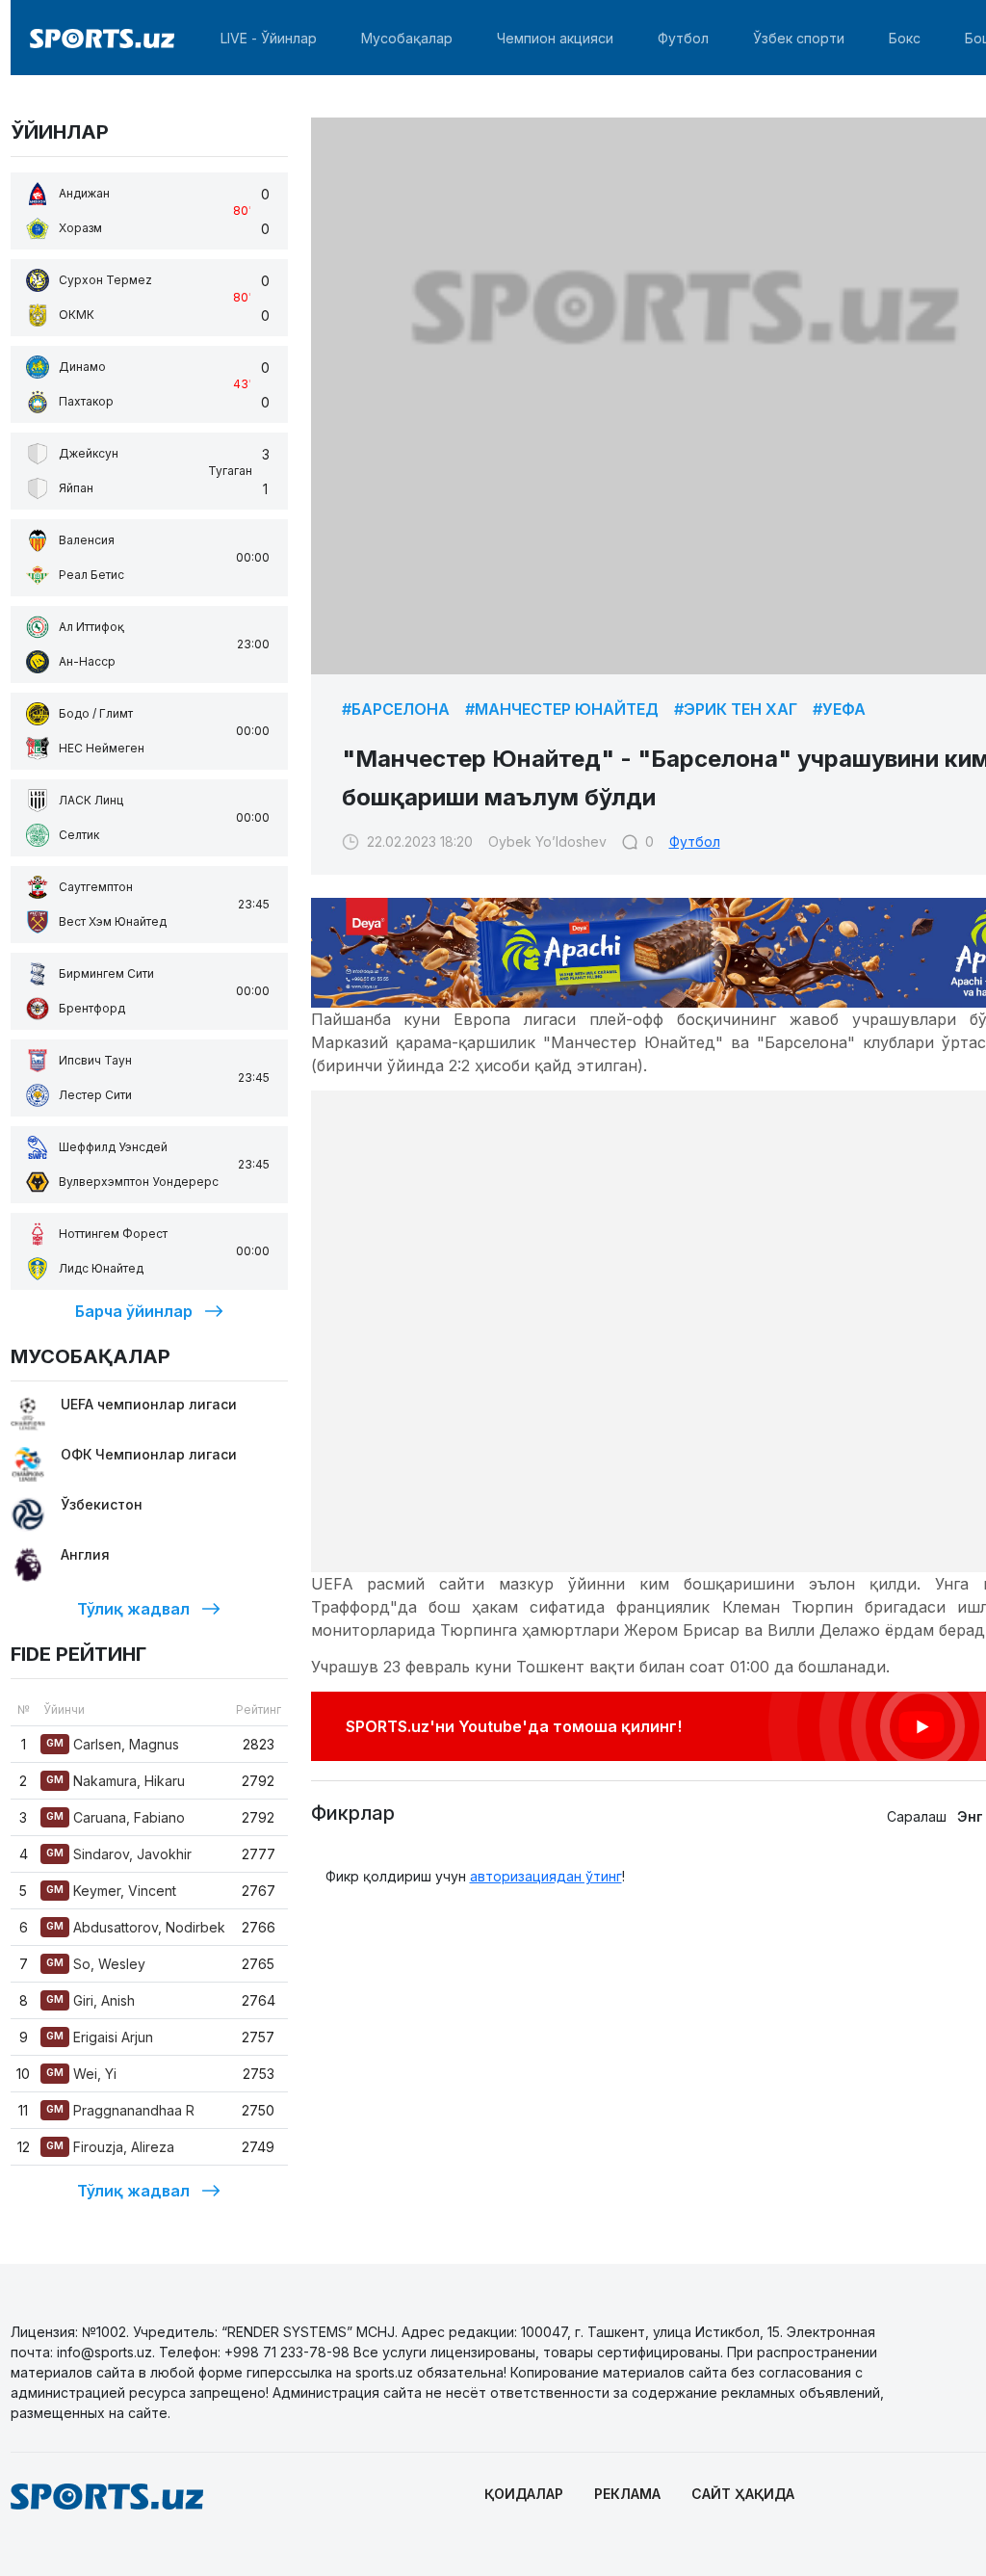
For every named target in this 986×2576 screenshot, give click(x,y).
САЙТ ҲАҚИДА (743, 2494)
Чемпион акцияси (555, 38)
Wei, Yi (81, 2074)
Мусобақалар (407, 38)
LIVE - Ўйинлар (269, 38)
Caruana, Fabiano (116, 1817)
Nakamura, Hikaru (116, 1781)
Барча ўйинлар (134, 1311)
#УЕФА (839, 709)
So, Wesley (96, 1964)
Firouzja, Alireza (110, 2147)
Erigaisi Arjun (100, 2037)
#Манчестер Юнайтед (562, 709)
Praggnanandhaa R (120, 2110)
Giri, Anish (91, 2000)
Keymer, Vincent (111, 1891)
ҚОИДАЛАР (524, 2494)
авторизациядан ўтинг (546, 1876)
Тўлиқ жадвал (133, 1609)
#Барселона (396, 709)
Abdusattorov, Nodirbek (136, 1927)
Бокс (905, 38)
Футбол (683, 38)
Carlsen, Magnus (113, 1744)
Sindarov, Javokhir (119, 1854)
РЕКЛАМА (627, 2494)
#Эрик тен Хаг (736, 709)
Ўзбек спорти (799, 38)
